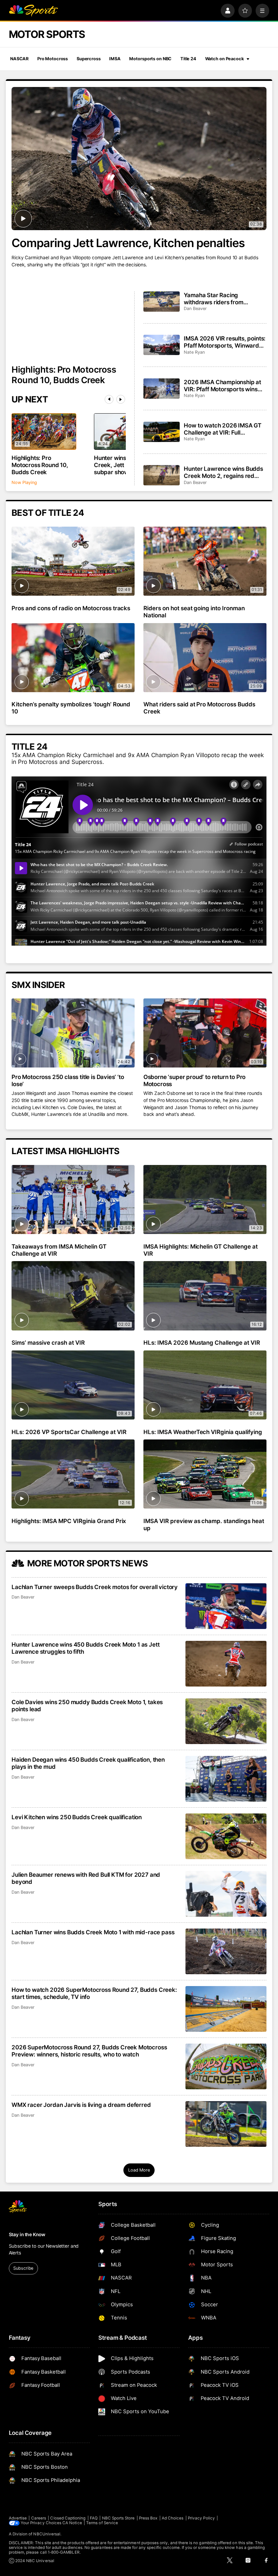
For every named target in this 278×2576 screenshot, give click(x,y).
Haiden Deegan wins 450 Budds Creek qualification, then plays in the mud (88, 1763)
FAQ (94, 2518)
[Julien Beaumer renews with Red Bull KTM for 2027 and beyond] (226, 1894)
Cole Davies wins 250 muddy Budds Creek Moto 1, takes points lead (87, 1705)
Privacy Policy (201, 2518)
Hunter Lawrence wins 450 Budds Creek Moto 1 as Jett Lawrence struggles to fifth (85, 1648)
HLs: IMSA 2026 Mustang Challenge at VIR (202, 1342)
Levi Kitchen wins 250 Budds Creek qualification (77, 1817)
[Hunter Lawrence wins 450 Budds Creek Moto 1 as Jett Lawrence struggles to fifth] (226, 1664)
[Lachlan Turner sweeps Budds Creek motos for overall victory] (226, 1606)
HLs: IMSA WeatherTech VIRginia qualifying (203, 1432)
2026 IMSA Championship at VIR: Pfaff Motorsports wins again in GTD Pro (222, 386)
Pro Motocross (53, 59)
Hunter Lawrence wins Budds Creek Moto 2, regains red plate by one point (223, 472)
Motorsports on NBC (150, 59)
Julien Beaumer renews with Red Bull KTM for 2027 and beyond (86, 1878)
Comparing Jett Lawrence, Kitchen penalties (128, 243)
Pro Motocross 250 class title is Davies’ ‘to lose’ (68, 1080)
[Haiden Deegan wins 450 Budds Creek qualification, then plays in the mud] (226, 1779)
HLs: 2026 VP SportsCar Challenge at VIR (69, 1432)
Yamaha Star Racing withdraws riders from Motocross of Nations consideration (213, 299)
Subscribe (23, 2268)
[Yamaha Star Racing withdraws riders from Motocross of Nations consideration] (162, 302)
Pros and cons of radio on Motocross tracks (71, 608)
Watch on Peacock (224, 59)
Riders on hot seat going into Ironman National (194, 612)
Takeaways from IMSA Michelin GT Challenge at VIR (59, 1250)
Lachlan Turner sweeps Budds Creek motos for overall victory (95, 1587)
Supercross (89, 59)
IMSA (115, 59)
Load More (139, 2170)
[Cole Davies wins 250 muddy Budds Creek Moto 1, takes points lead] (226, 1721)
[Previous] (109, 399)
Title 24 (188, 59)
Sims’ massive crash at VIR (48, 1342)
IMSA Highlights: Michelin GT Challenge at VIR (201, 1250)
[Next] (121, 399)
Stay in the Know (27, 2234)
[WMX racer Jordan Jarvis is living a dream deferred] (226, 2124)
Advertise (18, 2518)
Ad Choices (173, 2518)
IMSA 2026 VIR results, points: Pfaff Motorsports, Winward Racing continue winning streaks (225, 342)
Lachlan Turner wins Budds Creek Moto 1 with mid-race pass (93, 1932)
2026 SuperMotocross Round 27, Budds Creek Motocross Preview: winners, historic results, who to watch (89, 2051)
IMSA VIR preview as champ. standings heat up (204, 1524)
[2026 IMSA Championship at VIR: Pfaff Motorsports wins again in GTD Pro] (162, 389)
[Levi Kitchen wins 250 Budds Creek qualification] (226, 1836)
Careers (39, 2518)
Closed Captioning (68, 2518)
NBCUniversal (47, 2534)
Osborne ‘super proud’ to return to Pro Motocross (195, 1080)
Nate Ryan (194, 352)
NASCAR (19, 59)
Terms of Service (102, 2523)
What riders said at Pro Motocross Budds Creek (199, 708)
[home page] (33, 11)
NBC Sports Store (118, 2518)
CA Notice (72, 2523)
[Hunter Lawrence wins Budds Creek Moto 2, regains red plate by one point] (162, 475)
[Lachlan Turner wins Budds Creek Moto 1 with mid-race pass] (226, 1951)
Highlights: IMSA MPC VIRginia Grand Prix (69, 1521)
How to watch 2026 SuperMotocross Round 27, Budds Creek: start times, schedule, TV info (94, 1993)
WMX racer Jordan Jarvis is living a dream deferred (81, 2105)
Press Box (148, 2518)
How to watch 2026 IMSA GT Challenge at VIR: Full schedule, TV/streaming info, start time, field (223, 429)
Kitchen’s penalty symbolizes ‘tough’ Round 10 (71, 708)
